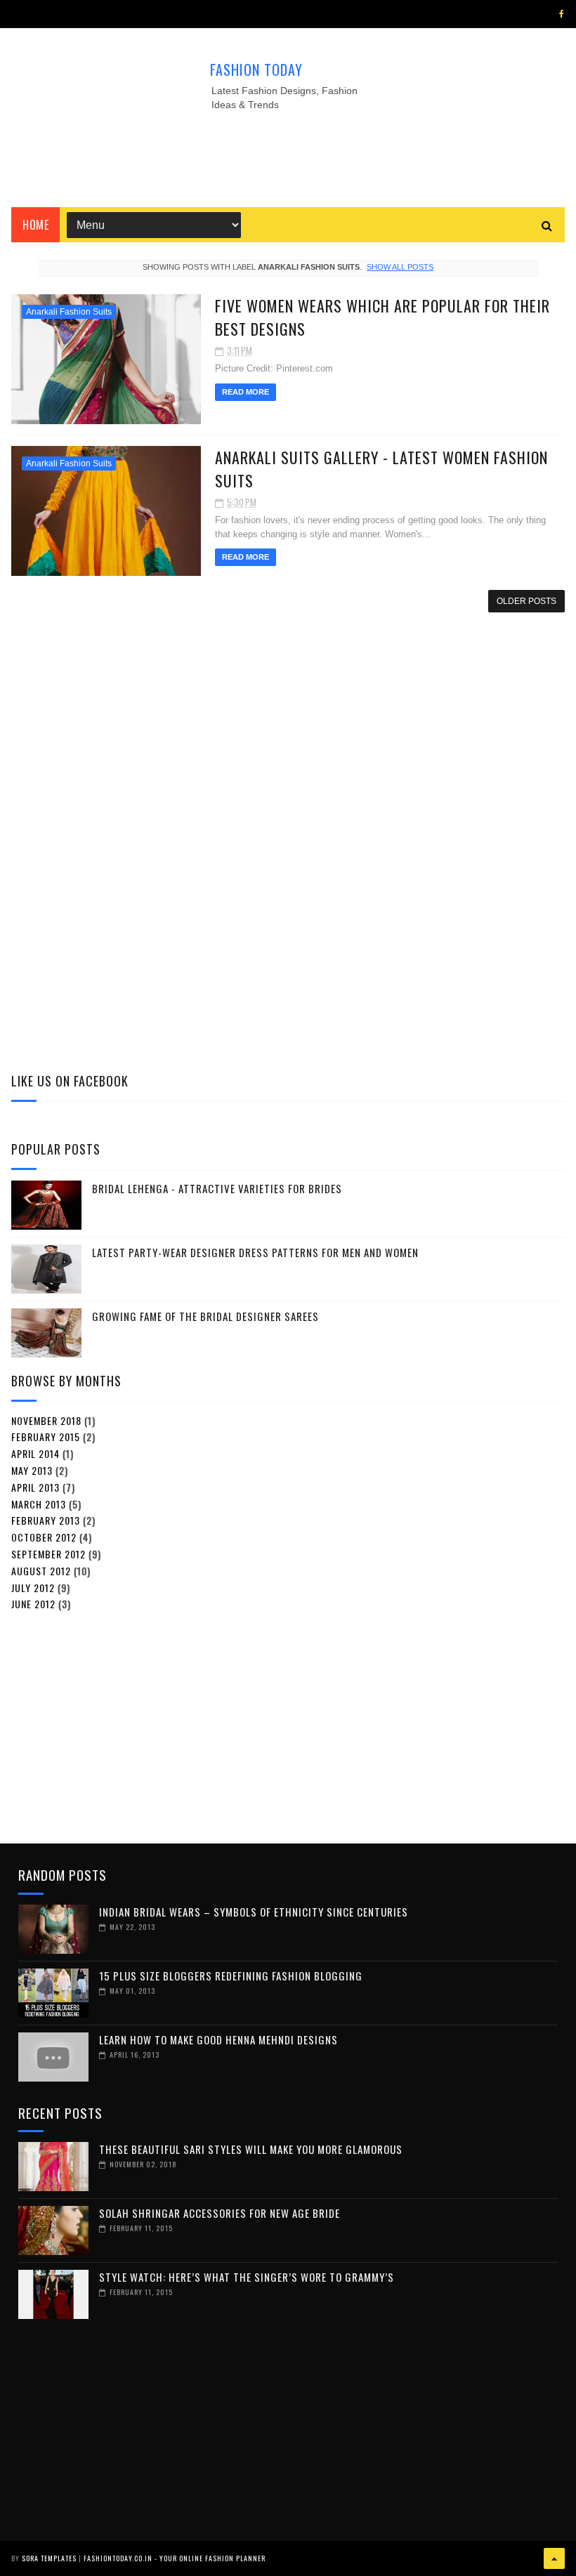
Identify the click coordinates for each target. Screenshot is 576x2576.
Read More (246, 392)
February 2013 (46, 1520)
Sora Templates (49, 2558)
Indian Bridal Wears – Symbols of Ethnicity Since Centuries (254, 1912)
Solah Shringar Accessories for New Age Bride (220, 2213)
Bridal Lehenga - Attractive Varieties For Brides (217, 1188)
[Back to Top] (554, 2558)
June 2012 (33, 1604)
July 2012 (33, 1588)
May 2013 (32, 1470)
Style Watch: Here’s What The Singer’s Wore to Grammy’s (247, 2277)
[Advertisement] (288, 155)
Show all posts (400, 267)
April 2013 (35, 1487)
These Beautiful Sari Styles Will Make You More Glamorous (251, 2149)
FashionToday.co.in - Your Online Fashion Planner (175, 2558)
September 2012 (48, 1554)
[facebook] (562, 14)
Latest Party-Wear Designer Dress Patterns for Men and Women (255, 1252)
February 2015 (46, 1437)
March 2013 (39, 1504)
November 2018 (46, 1420)
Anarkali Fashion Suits (69, 312)
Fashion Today (256, 70)
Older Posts (526, 601)
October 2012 (44, 1537)
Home (35, 225)
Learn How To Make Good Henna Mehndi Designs (218, 2039)
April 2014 (35, 1453)
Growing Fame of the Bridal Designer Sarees (205, 1316)
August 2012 (41, 1571)
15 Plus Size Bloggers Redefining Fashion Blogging (231, 1976)
